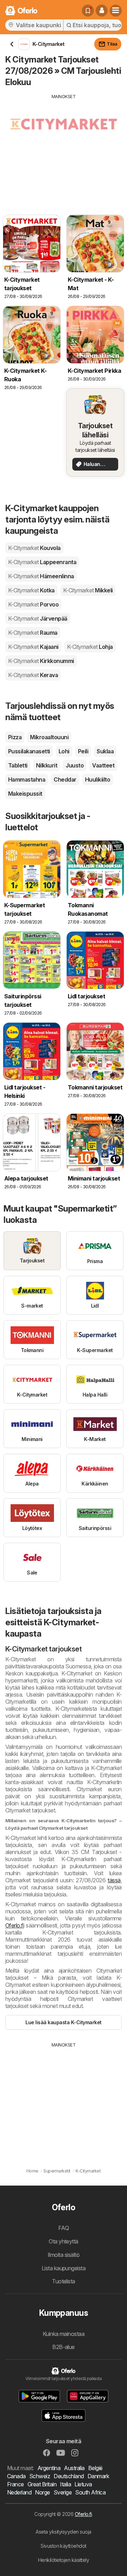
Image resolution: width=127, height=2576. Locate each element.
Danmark (98, 2476)
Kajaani (33, 647)
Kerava (33, 675)
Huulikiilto (98, 779)
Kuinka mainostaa (64, 2334)
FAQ (64, 2228)
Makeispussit (25, 794)
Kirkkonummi (41, 661)
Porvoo (33, 604)
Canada (16, 2476)
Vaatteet (103, 765)
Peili (83, 751)
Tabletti (18, 765)
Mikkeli (88, 590)
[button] (102, 11)
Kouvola (34, 548)
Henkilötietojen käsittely (64, 2560)
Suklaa (105, 751)
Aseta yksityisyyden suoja (63, 2532)
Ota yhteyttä (64, 2241)
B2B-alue (64, 2347)
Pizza (15, 737)
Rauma (33, 633)
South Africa (90, 2492)
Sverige (63, 2492)
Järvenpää (38, 618)
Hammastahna (27, 779)
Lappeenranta (42, 562)
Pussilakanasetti (29, 751)
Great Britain (42, 2484)
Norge (42, 2492)
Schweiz (40, 2476)
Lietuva (83, 2484)
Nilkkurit (47, 765)
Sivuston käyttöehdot (64, 2546)
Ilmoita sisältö (64, 2255)
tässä (114, 1880)
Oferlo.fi (15, 1925)
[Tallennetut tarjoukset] (88, 11)
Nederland (19, 2492)
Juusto (75, 765)
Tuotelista (64, 2281)
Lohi (64, 751)
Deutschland (69, 2476)
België (95, 2468)
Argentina (49, 2468)
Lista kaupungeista (64, 2268)
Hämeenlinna (41, 576)
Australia (74, 2468)
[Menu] (116, 11)
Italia (65, 2484)
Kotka (31, 590)
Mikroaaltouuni (49, 737)
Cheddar (65, 779)
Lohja (90, 647)
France (16, 2484)
